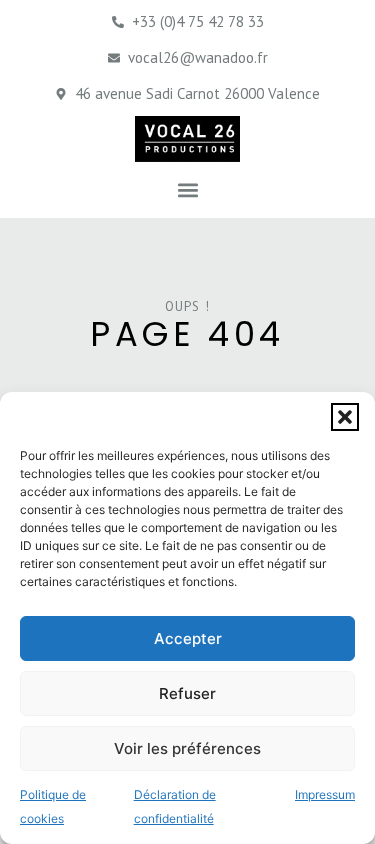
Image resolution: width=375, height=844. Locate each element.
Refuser (187, 693)
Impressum (325, 794)
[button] (345, 417)
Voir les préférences (187, 748)
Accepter (188, 638)
